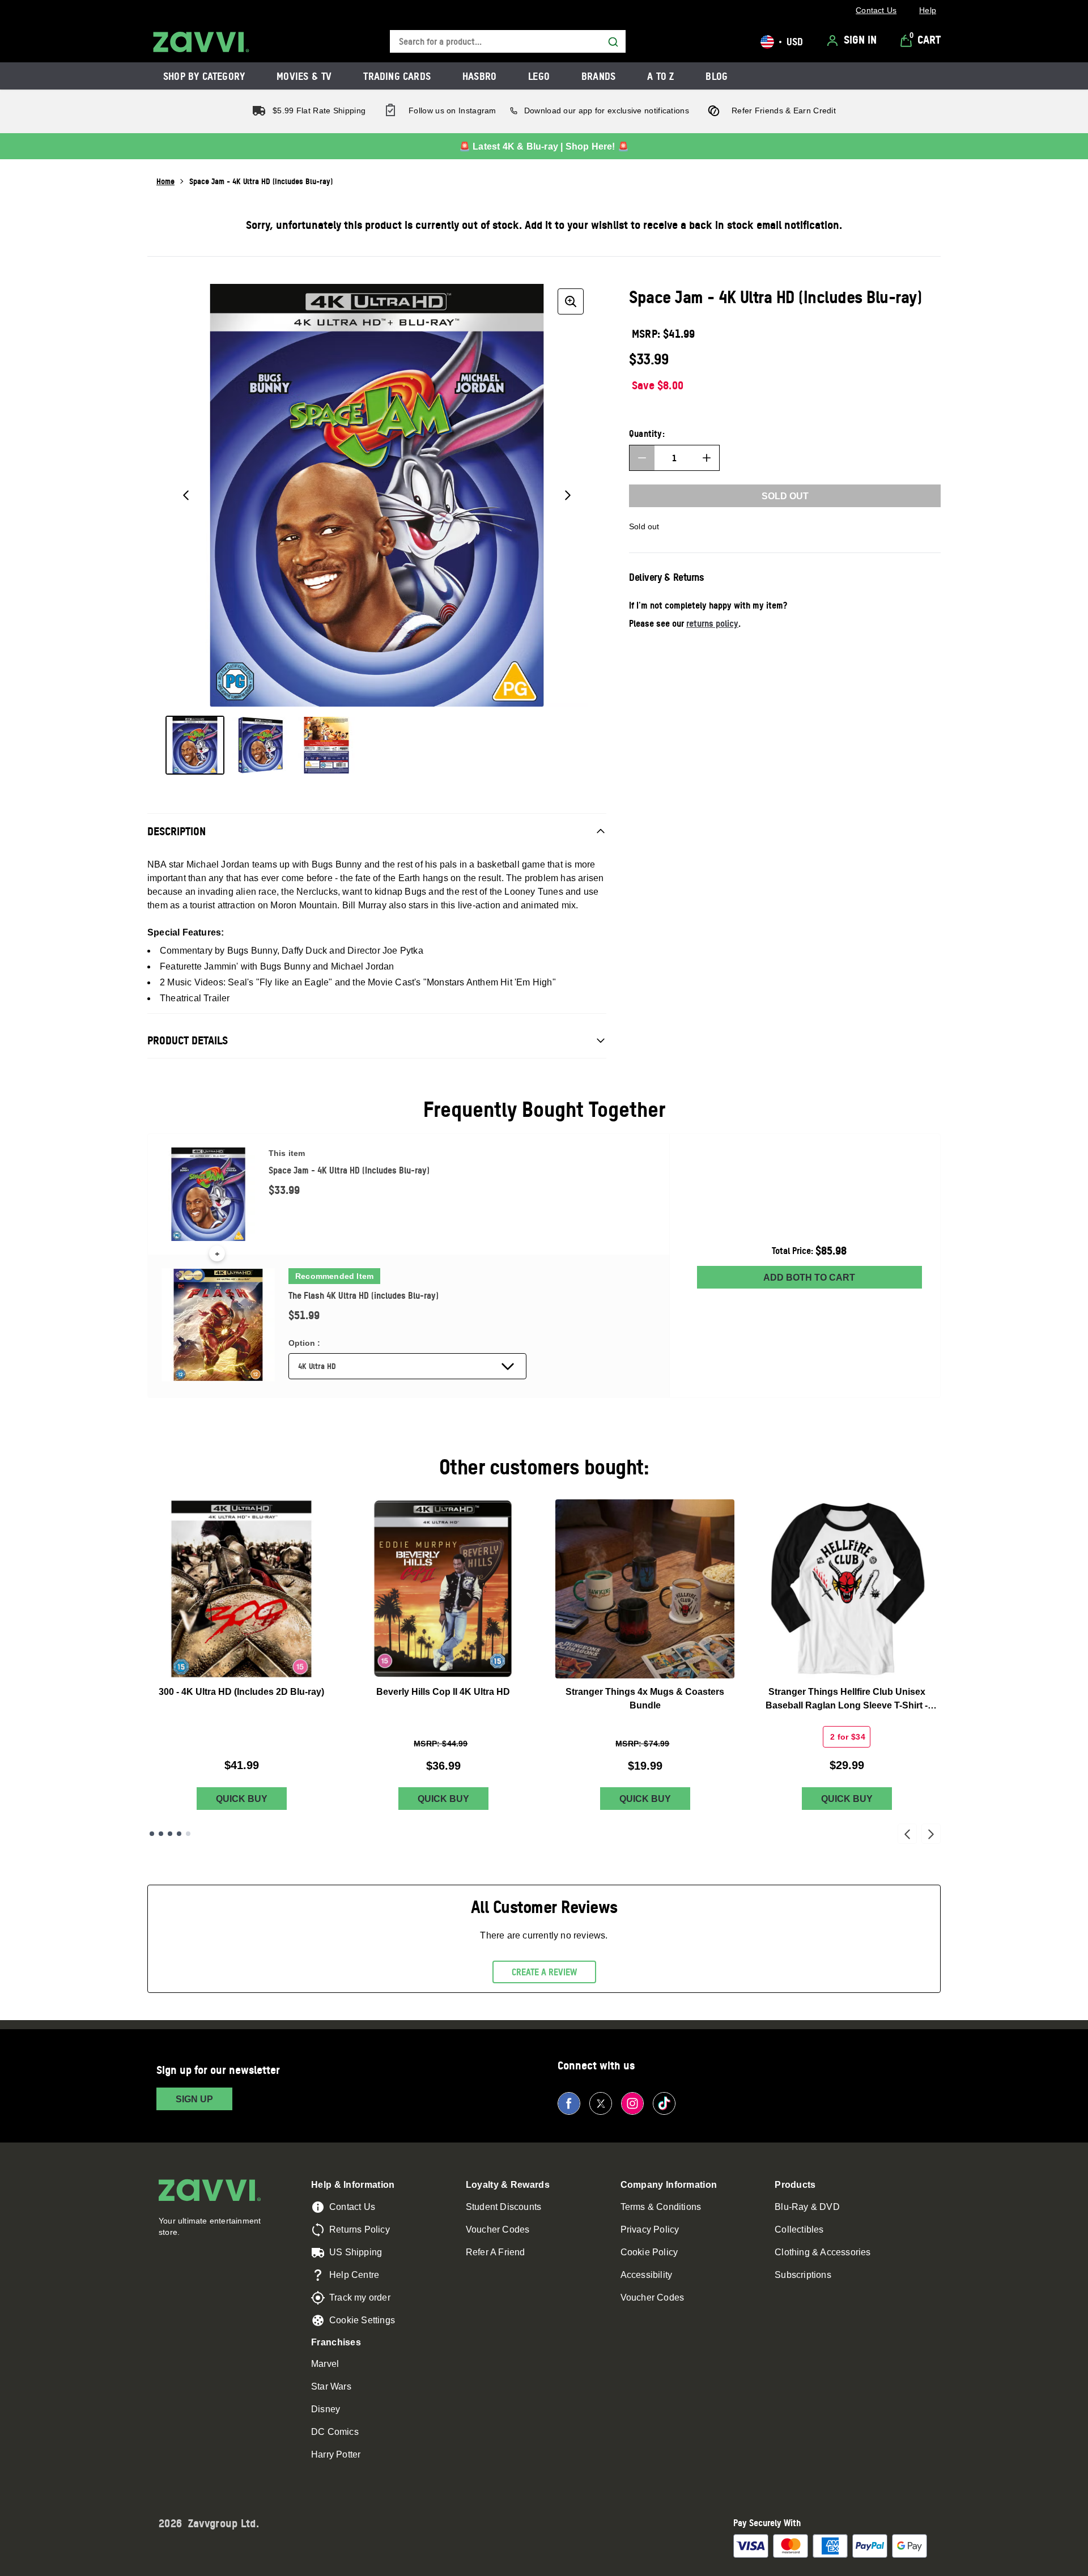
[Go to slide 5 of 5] (188, 1834)
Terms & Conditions (661, 2207)
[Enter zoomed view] (571, 301)
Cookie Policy (649, 2252)
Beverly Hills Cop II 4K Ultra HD (443, 1692)
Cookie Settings (362, 2320)
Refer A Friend (496, 2252)
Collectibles (799, 2229)
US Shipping (356, 2252)
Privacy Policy (650, 2229)
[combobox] (508, 42)
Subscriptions (803, 2275)
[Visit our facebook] (569, 2103)
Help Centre (354, 2275)
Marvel (325, 2364)
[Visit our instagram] (632, 2103)
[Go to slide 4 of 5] (179, 1834)
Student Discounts (503, 2207)
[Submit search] (613, 42)
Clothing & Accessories (823, 2252)
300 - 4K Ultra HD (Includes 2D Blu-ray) (241, 1692)
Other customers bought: (544, 1467)
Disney (326, 2409)
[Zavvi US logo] (201, 42)
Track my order (360, 2297)
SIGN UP (194, 2099)
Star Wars (331, 2386)
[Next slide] (931, 1834)
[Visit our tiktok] (664, 2103)
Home (165, 181)
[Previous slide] (907, 1834)
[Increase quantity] (707, 458)
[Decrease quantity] (642, 458)
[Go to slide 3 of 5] (170, 1834)
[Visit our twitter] (601, 2103)
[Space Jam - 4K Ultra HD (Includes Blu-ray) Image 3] (326, 745)
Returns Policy (360, 2229)
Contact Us (352, 2207)
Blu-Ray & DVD (807, 2207)
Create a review (544, 1972)
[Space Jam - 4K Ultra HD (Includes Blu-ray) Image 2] (261, 745)
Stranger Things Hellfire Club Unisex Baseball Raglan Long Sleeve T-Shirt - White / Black (847, 1700)
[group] (377, 495)
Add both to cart (809, 1278)
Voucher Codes (498, 2229)
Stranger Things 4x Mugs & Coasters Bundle (645, 1699)
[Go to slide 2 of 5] (161, 1834)
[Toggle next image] (568, 495)
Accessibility (647, 2275)
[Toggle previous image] (186, 495)
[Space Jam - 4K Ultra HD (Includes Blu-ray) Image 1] (195, 745)
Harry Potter (336, 2454)
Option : (304, 1343)
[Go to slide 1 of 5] (152, 1834)
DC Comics (335, 2432)
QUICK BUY (242, 1799)
